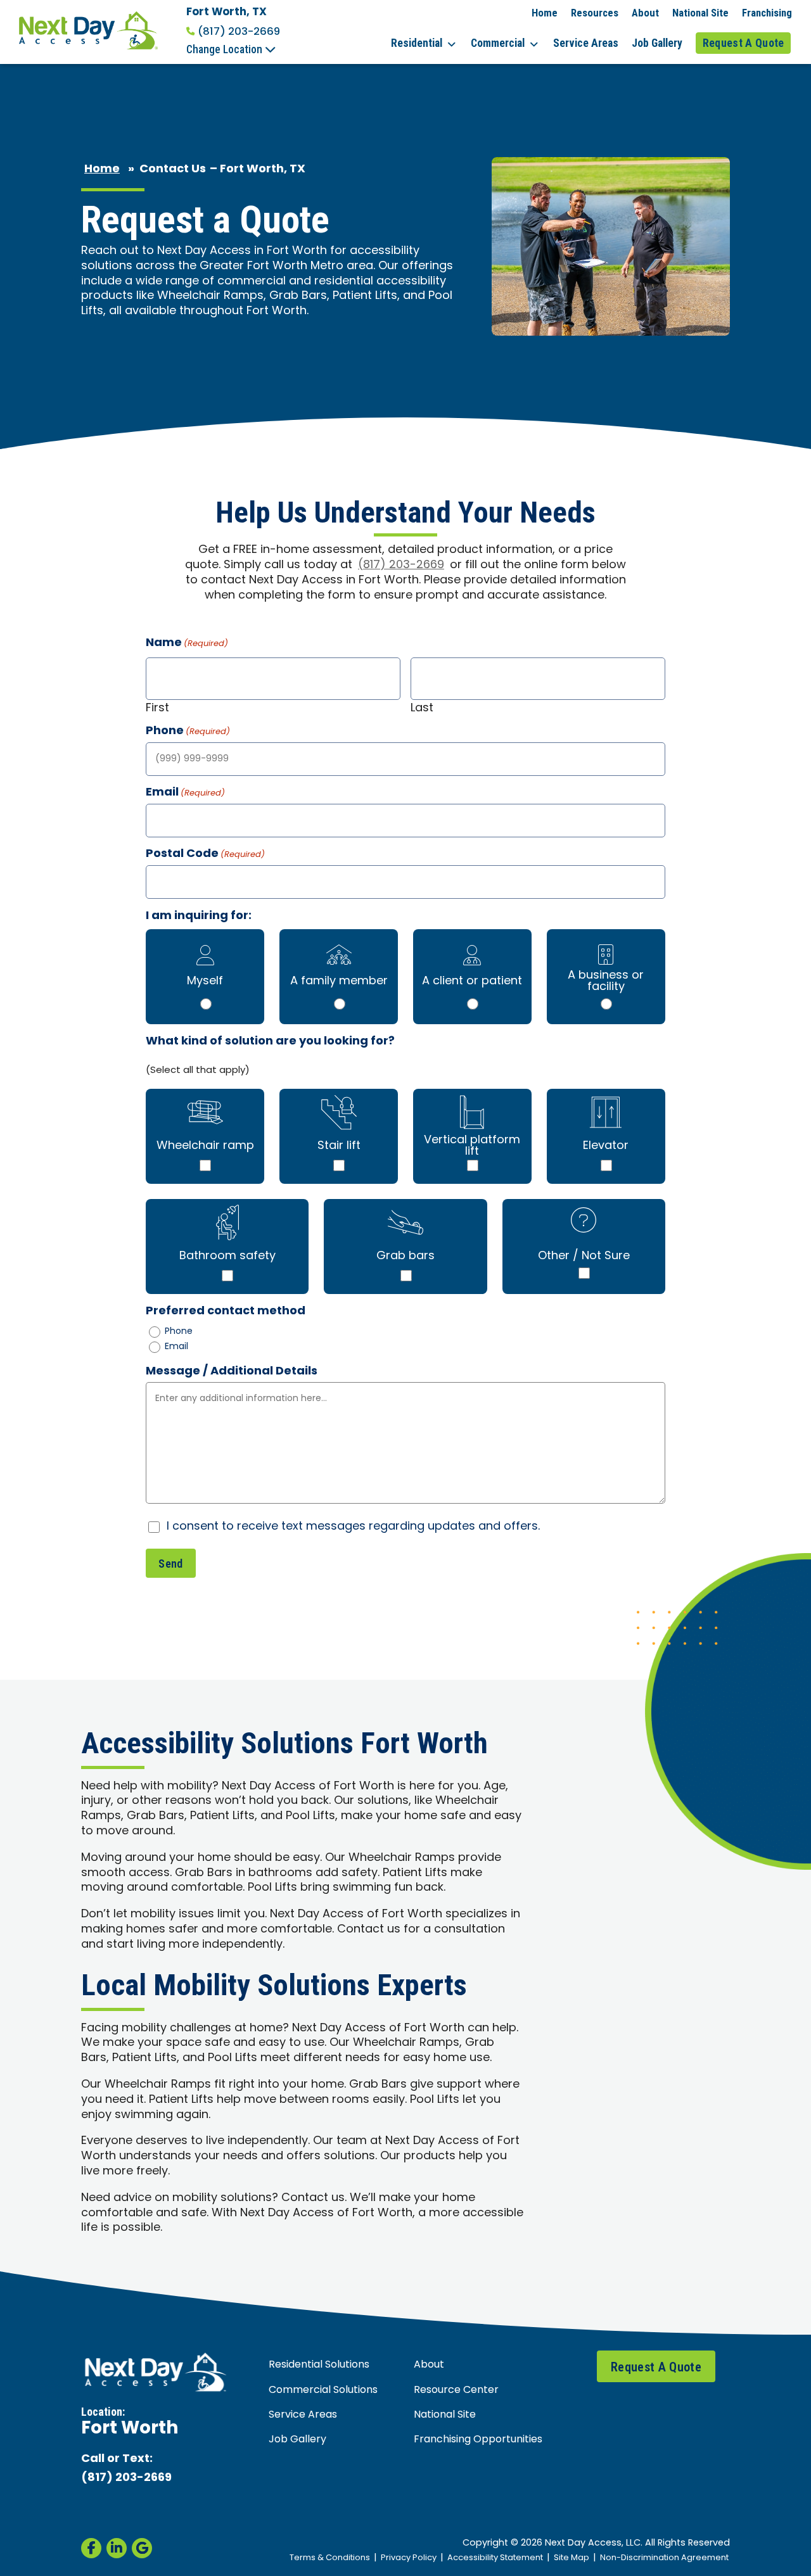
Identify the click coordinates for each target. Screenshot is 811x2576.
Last (422, 707)
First (157, 707)
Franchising (767, 13)
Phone (179, 1332)
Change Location (226, 49)
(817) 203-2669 (239, 32)
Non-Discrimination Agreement (664, 2558)
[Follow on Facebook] (91, 2548)
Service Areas (586, 43)
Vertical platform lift (472, 1146)
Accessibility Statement (495, 2558)
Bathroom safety (227, 1256)
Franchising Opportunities (478, 2440)
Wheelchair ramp (205, 1146)
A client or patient (472, 981)
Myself (205, 981)
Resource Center (456, 2390)
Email (176, 1347)
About (645, 13)
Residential (417, 43)
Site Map (572, 2558)
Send (170, 1564)
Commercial (498, 43)
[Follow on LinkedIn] (117, 2548)
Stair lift (339, 1146)
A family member (339, 981)
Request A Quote (744, 43)
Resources (595, 13)
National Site (700, 13)
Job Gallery (657, 43)
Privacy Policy (409, 2558)
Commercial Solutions (323, 2390)
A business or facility (606, 981)
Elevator (606, 1146)
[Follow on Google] (142, 2548)
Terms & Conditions (330, 2558)
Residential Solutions (319, 2365)
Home (545, 13)
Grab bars (405, 1256)
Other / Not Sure (584, 1256)
